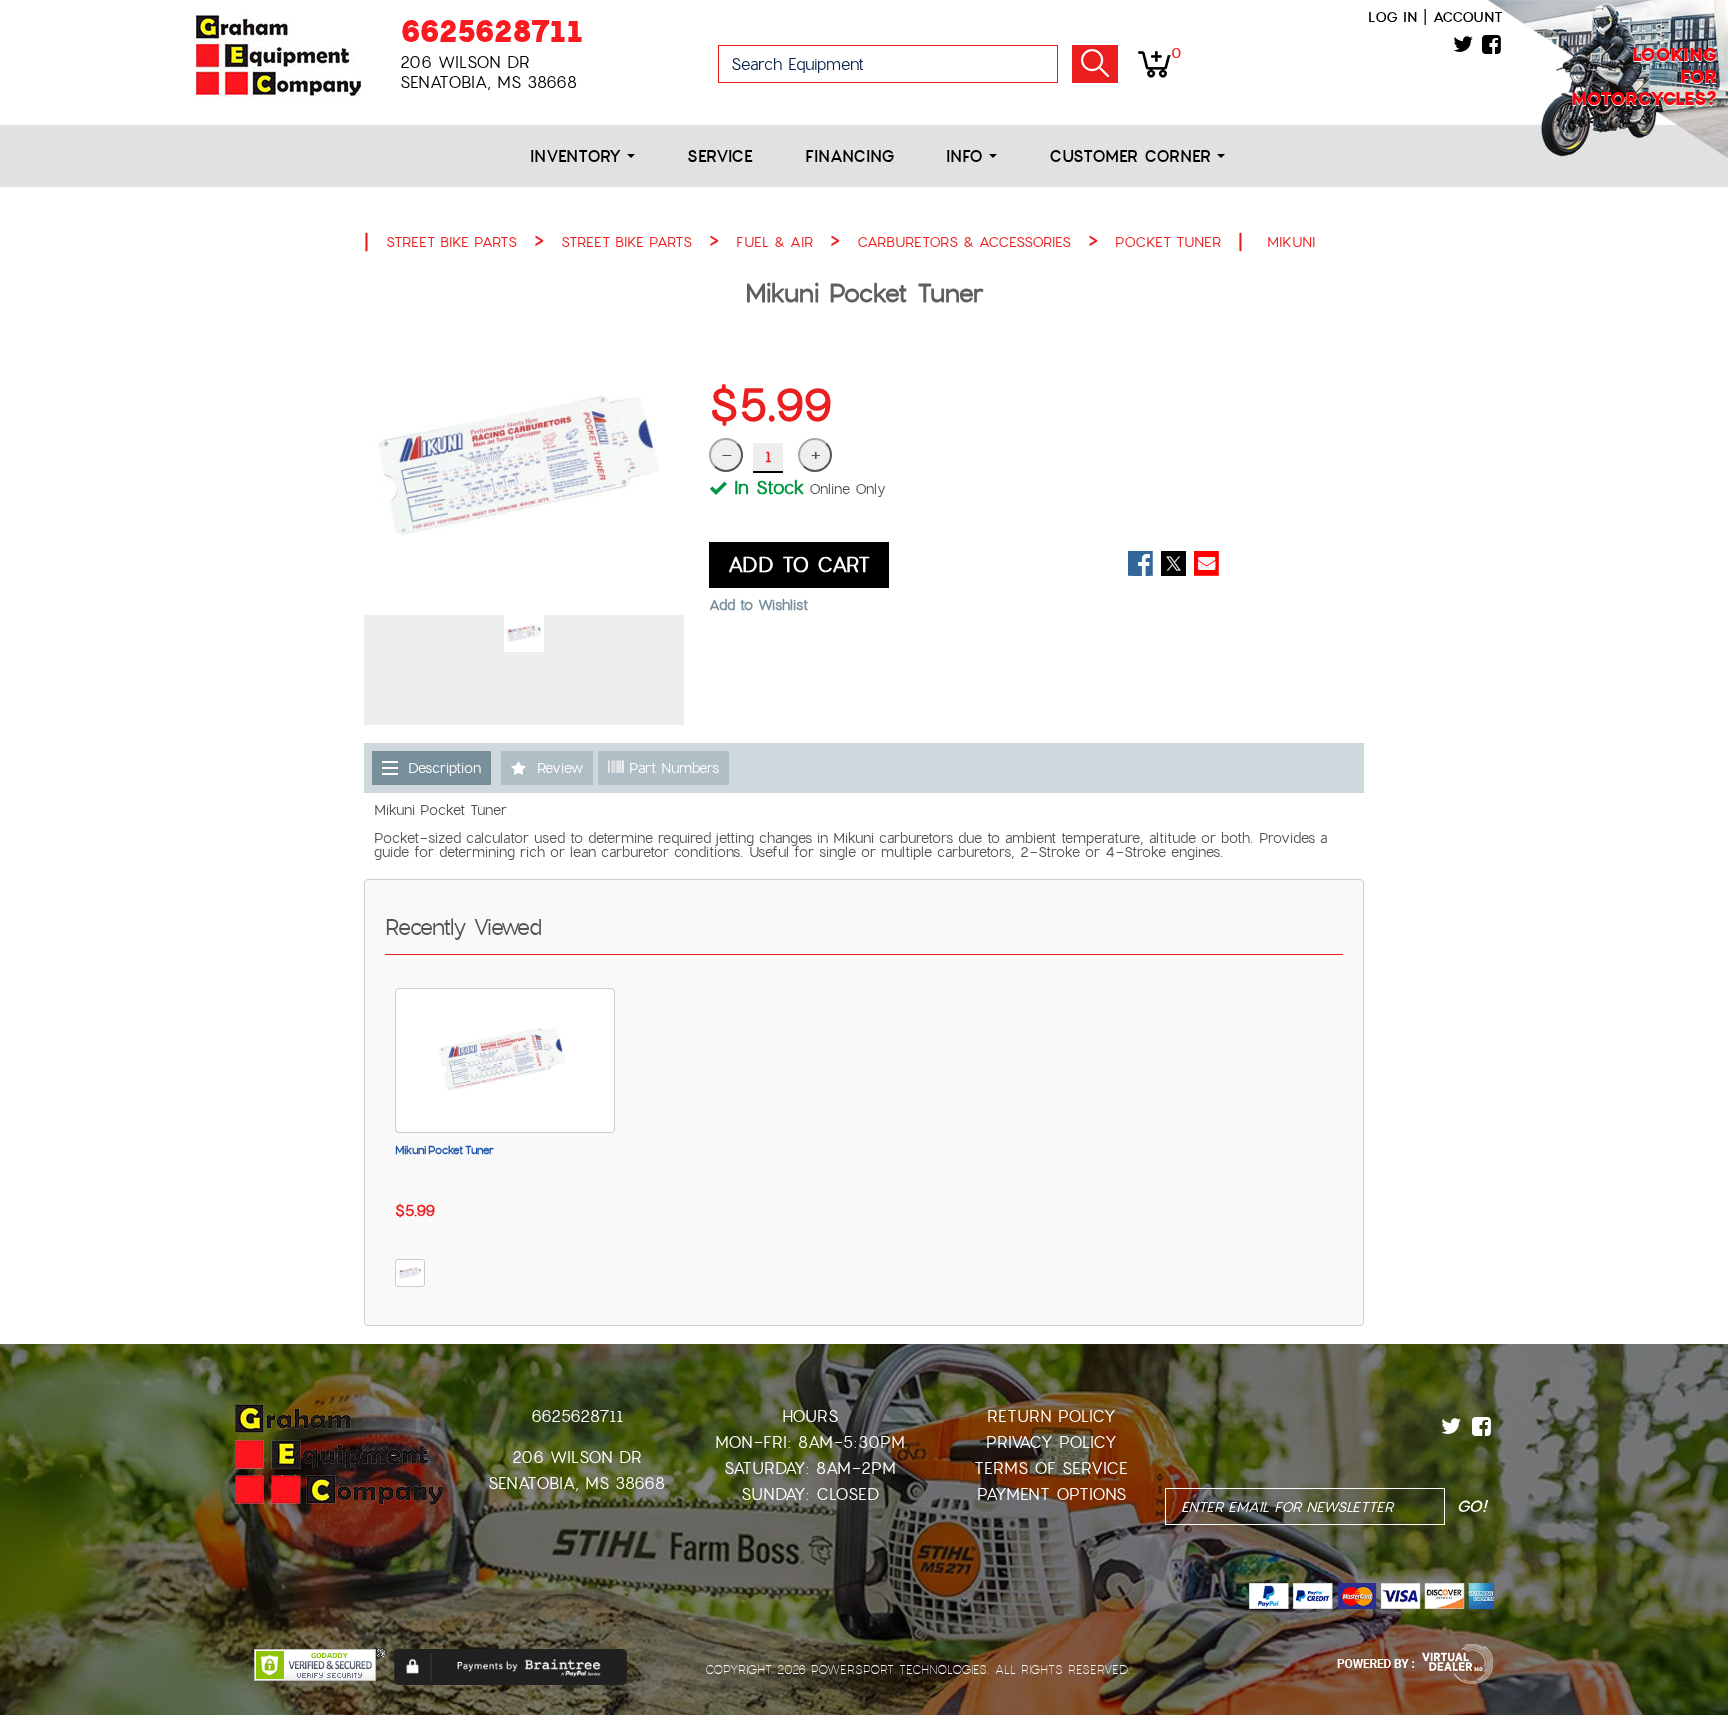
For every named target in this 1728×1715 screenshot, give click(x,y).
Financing (849, 156)
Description (444, 768)
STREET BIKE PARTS (451, 242)
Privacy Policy (1051, 1442)
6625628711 (491, 31)
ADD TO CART (799, 565)
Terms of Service (1051, 1468)
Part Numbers (671, 768)
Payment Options (1051, 1494)
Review (560, 768)
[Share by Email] (1206, 563)
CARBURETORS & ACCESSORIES (964, 242)
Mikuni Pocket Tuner (444, 1150)
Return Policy (1051, 1416)
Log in (1392, 17)
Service (720, 156)
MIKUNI (1291, 242)
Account (1468, 17)
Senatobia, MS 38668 (576, 1483)
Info (967, 156)
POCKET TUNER (1168, 242)
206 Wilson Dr (577, 1457)
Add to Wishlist (758, 605)
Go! (1095, 64)
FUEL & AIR (774, 242)
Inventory (578, 156)
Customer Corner (1133, 156)
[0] (1154, 63)
